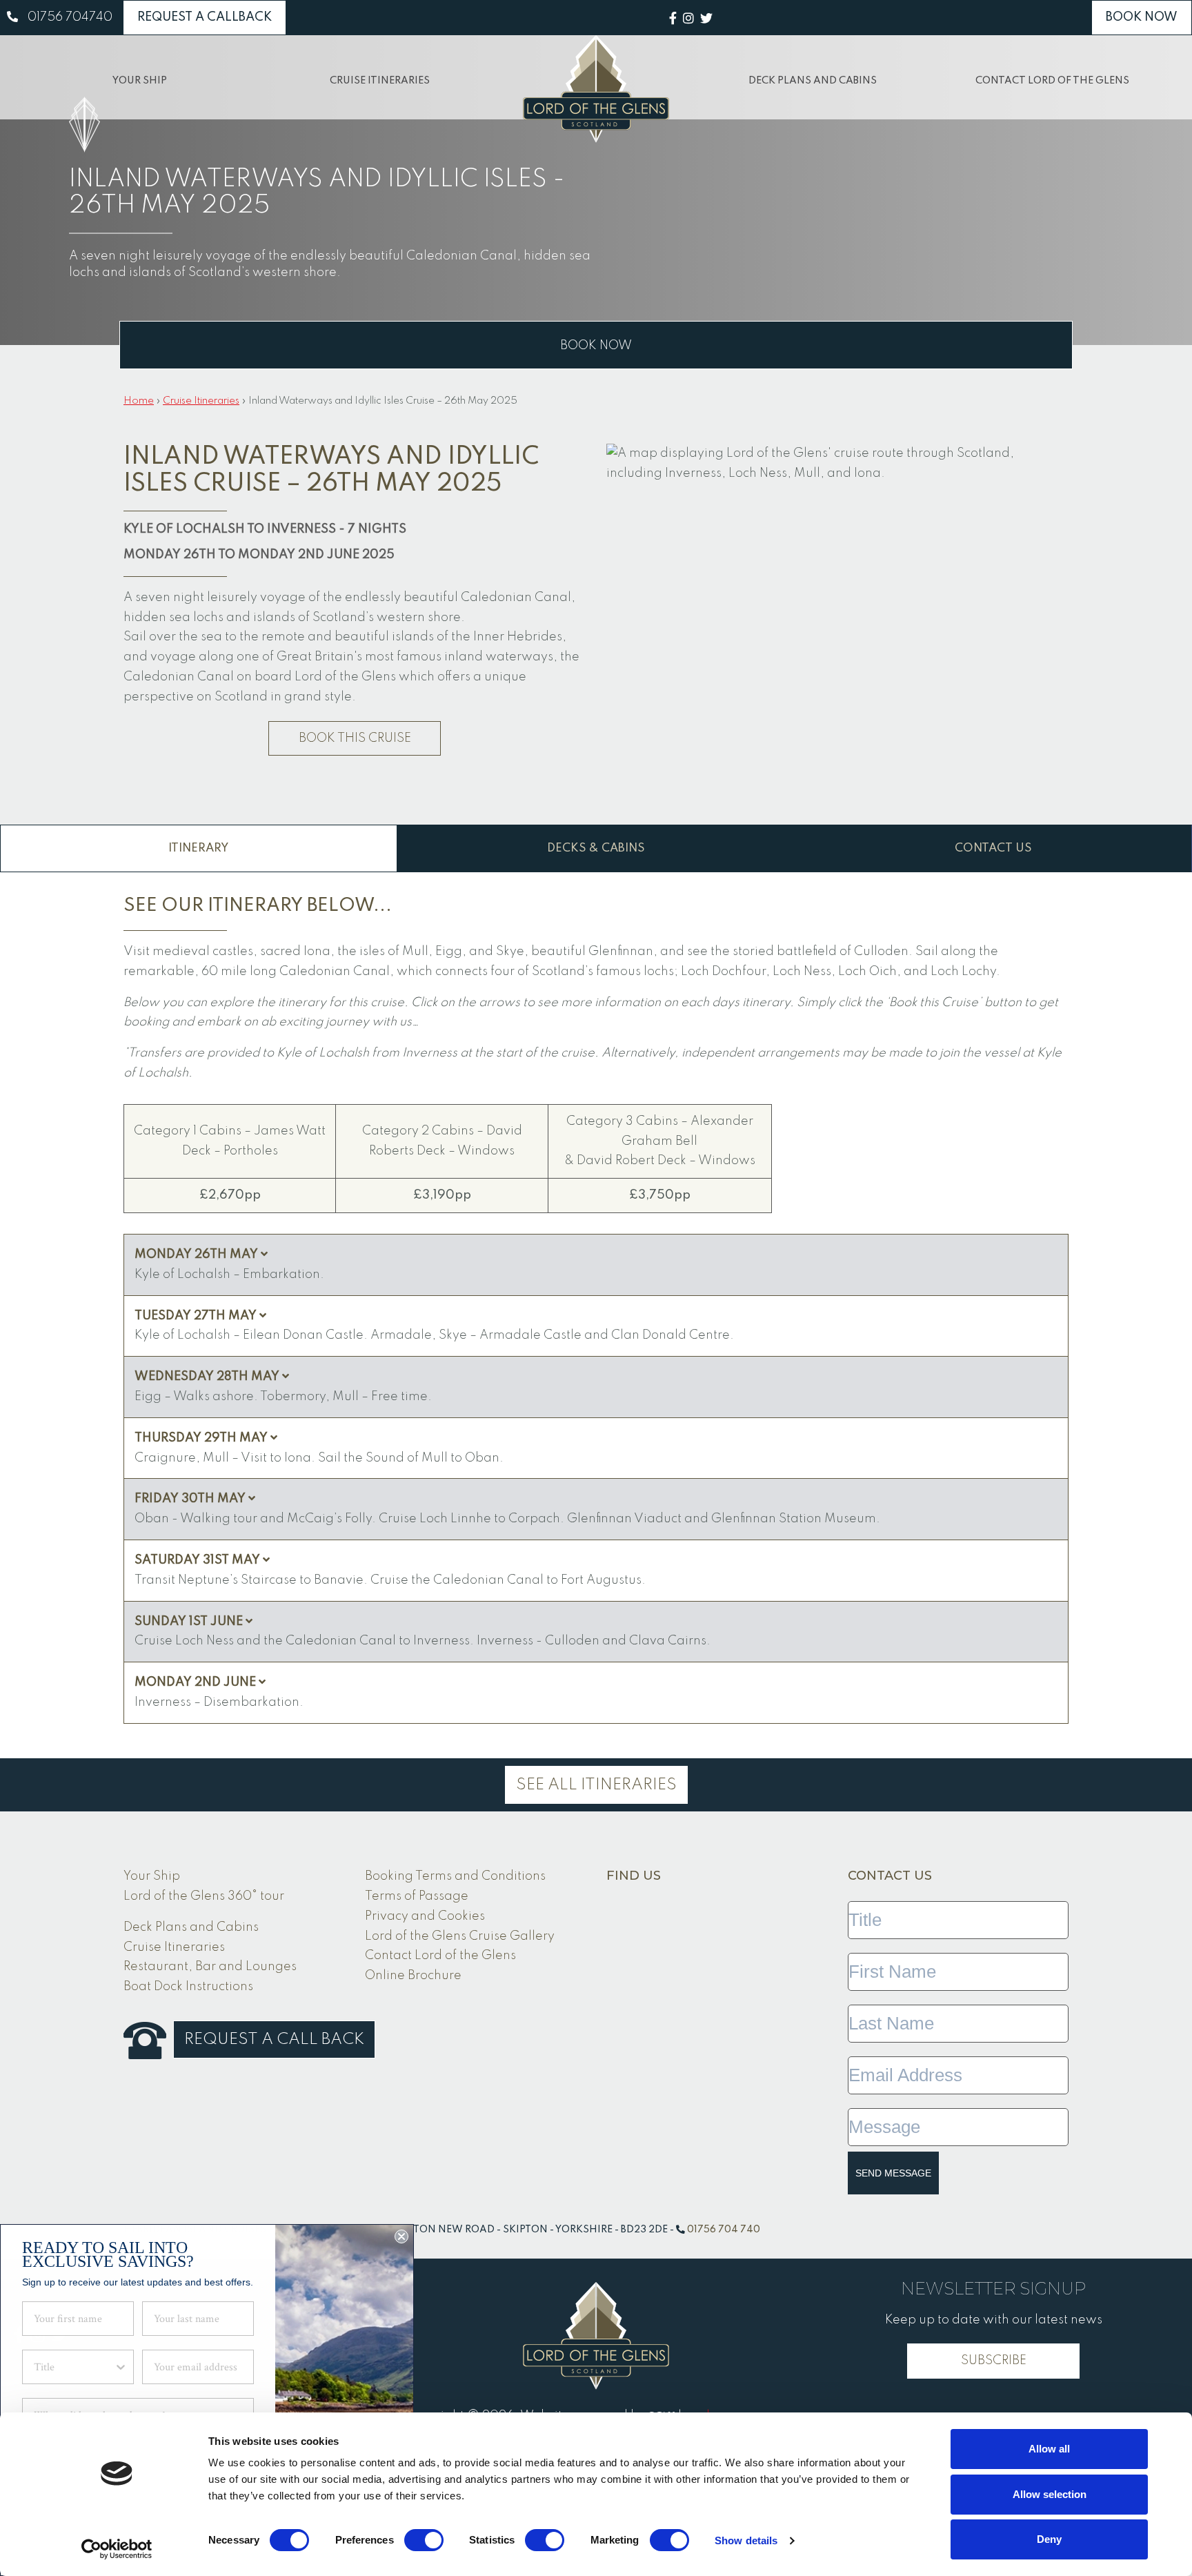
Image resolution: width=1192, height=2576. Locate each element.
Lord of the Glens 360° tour (204, 1896)
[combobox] (74, 2367)
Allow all (1049, 2449)
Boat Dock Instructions (188, 1987)
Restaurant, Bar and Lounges (210, 1967)
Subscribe (994, 2361)
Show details (746, 2540)
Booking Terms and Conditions (455, 1876)
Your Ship (140, 81)
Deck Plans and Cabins (813, 81)
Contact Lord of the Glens (1052, 81)
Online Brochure (413, 1976)
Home (139, 401)
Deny (1049, 2539)
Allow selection (1050, 2494)
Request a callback (205, 17)
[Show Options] (121, 2367)
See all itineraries (596, 1785)
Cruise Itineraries (380, 81)
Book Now (1142, 17)
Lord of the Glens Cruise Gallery (460, 1936)
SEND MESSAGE (893, 2173)
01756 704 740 (724, 2230)
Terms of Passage (417, 1896)
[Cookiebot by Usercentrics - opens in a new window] (117, 2549)
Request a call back (274, 2039)
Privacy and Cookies (425, 1916)
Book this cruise (355, 738)
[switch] (424, 2540)
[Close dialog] (401, 2236)
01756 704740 (70, 17)
